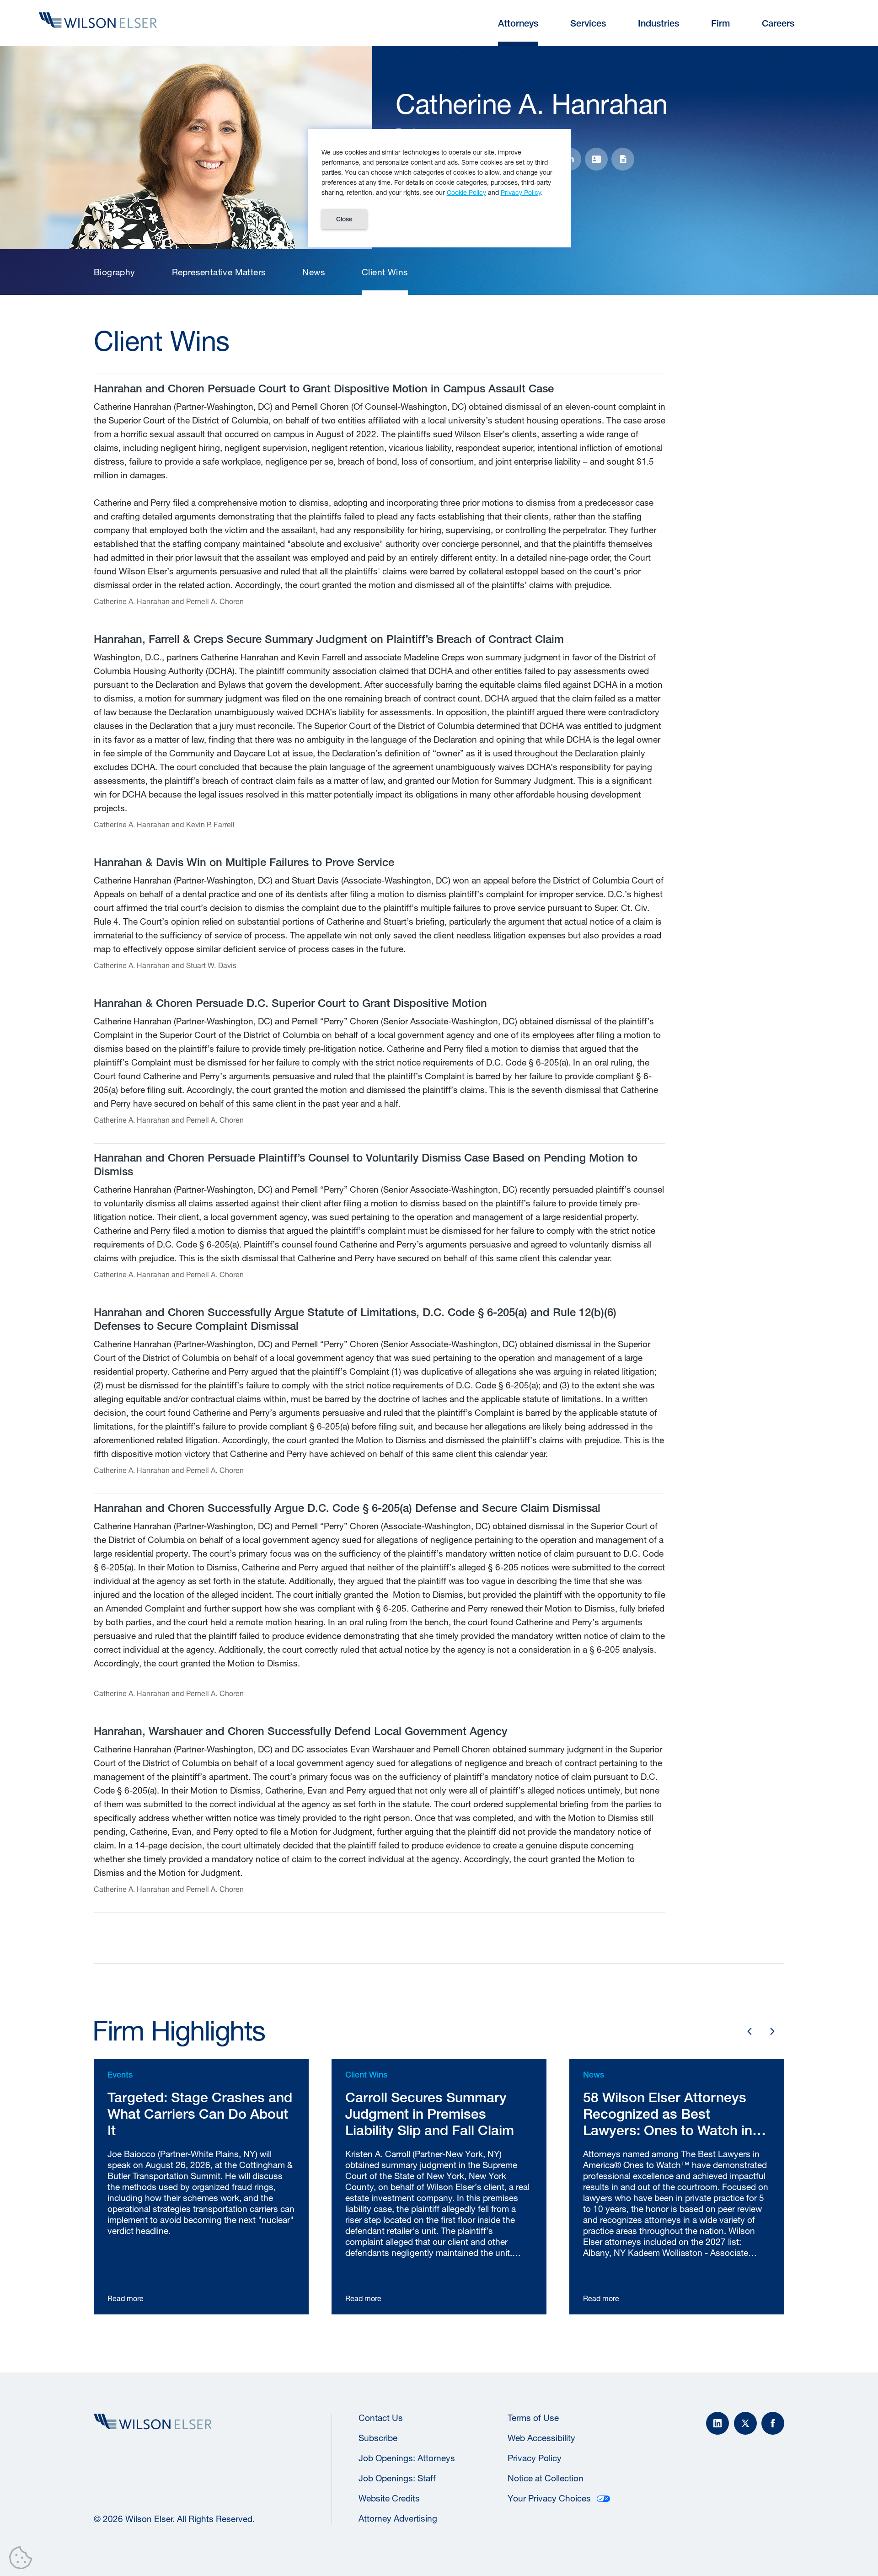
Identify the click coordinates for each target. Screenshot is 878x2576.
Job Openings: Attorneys (407, 2458)
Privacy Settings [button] (23, 2560)
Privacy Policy (535, 2458)
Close (344, 219)
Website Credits (389, 2498)
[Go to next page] (772, 2031)
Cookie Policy (466, 192)
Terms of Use (533, 2418)
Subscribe (378, 2438)
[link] (115, 272)
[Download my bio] (623, 159)
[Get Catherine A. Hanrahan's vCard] (596, 159)
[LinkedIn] (717, 2423)
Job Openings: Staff (397, 2478)
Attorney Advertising (398, 2518)
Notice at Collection (546, 2478)
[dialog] (439, 188)
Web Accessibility (541, 2438)
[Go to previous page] (750, 2031)
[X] (745, 2423)
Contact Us (381, 2418)
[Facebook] (773, 2423)
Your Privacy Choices (549, 2498)
